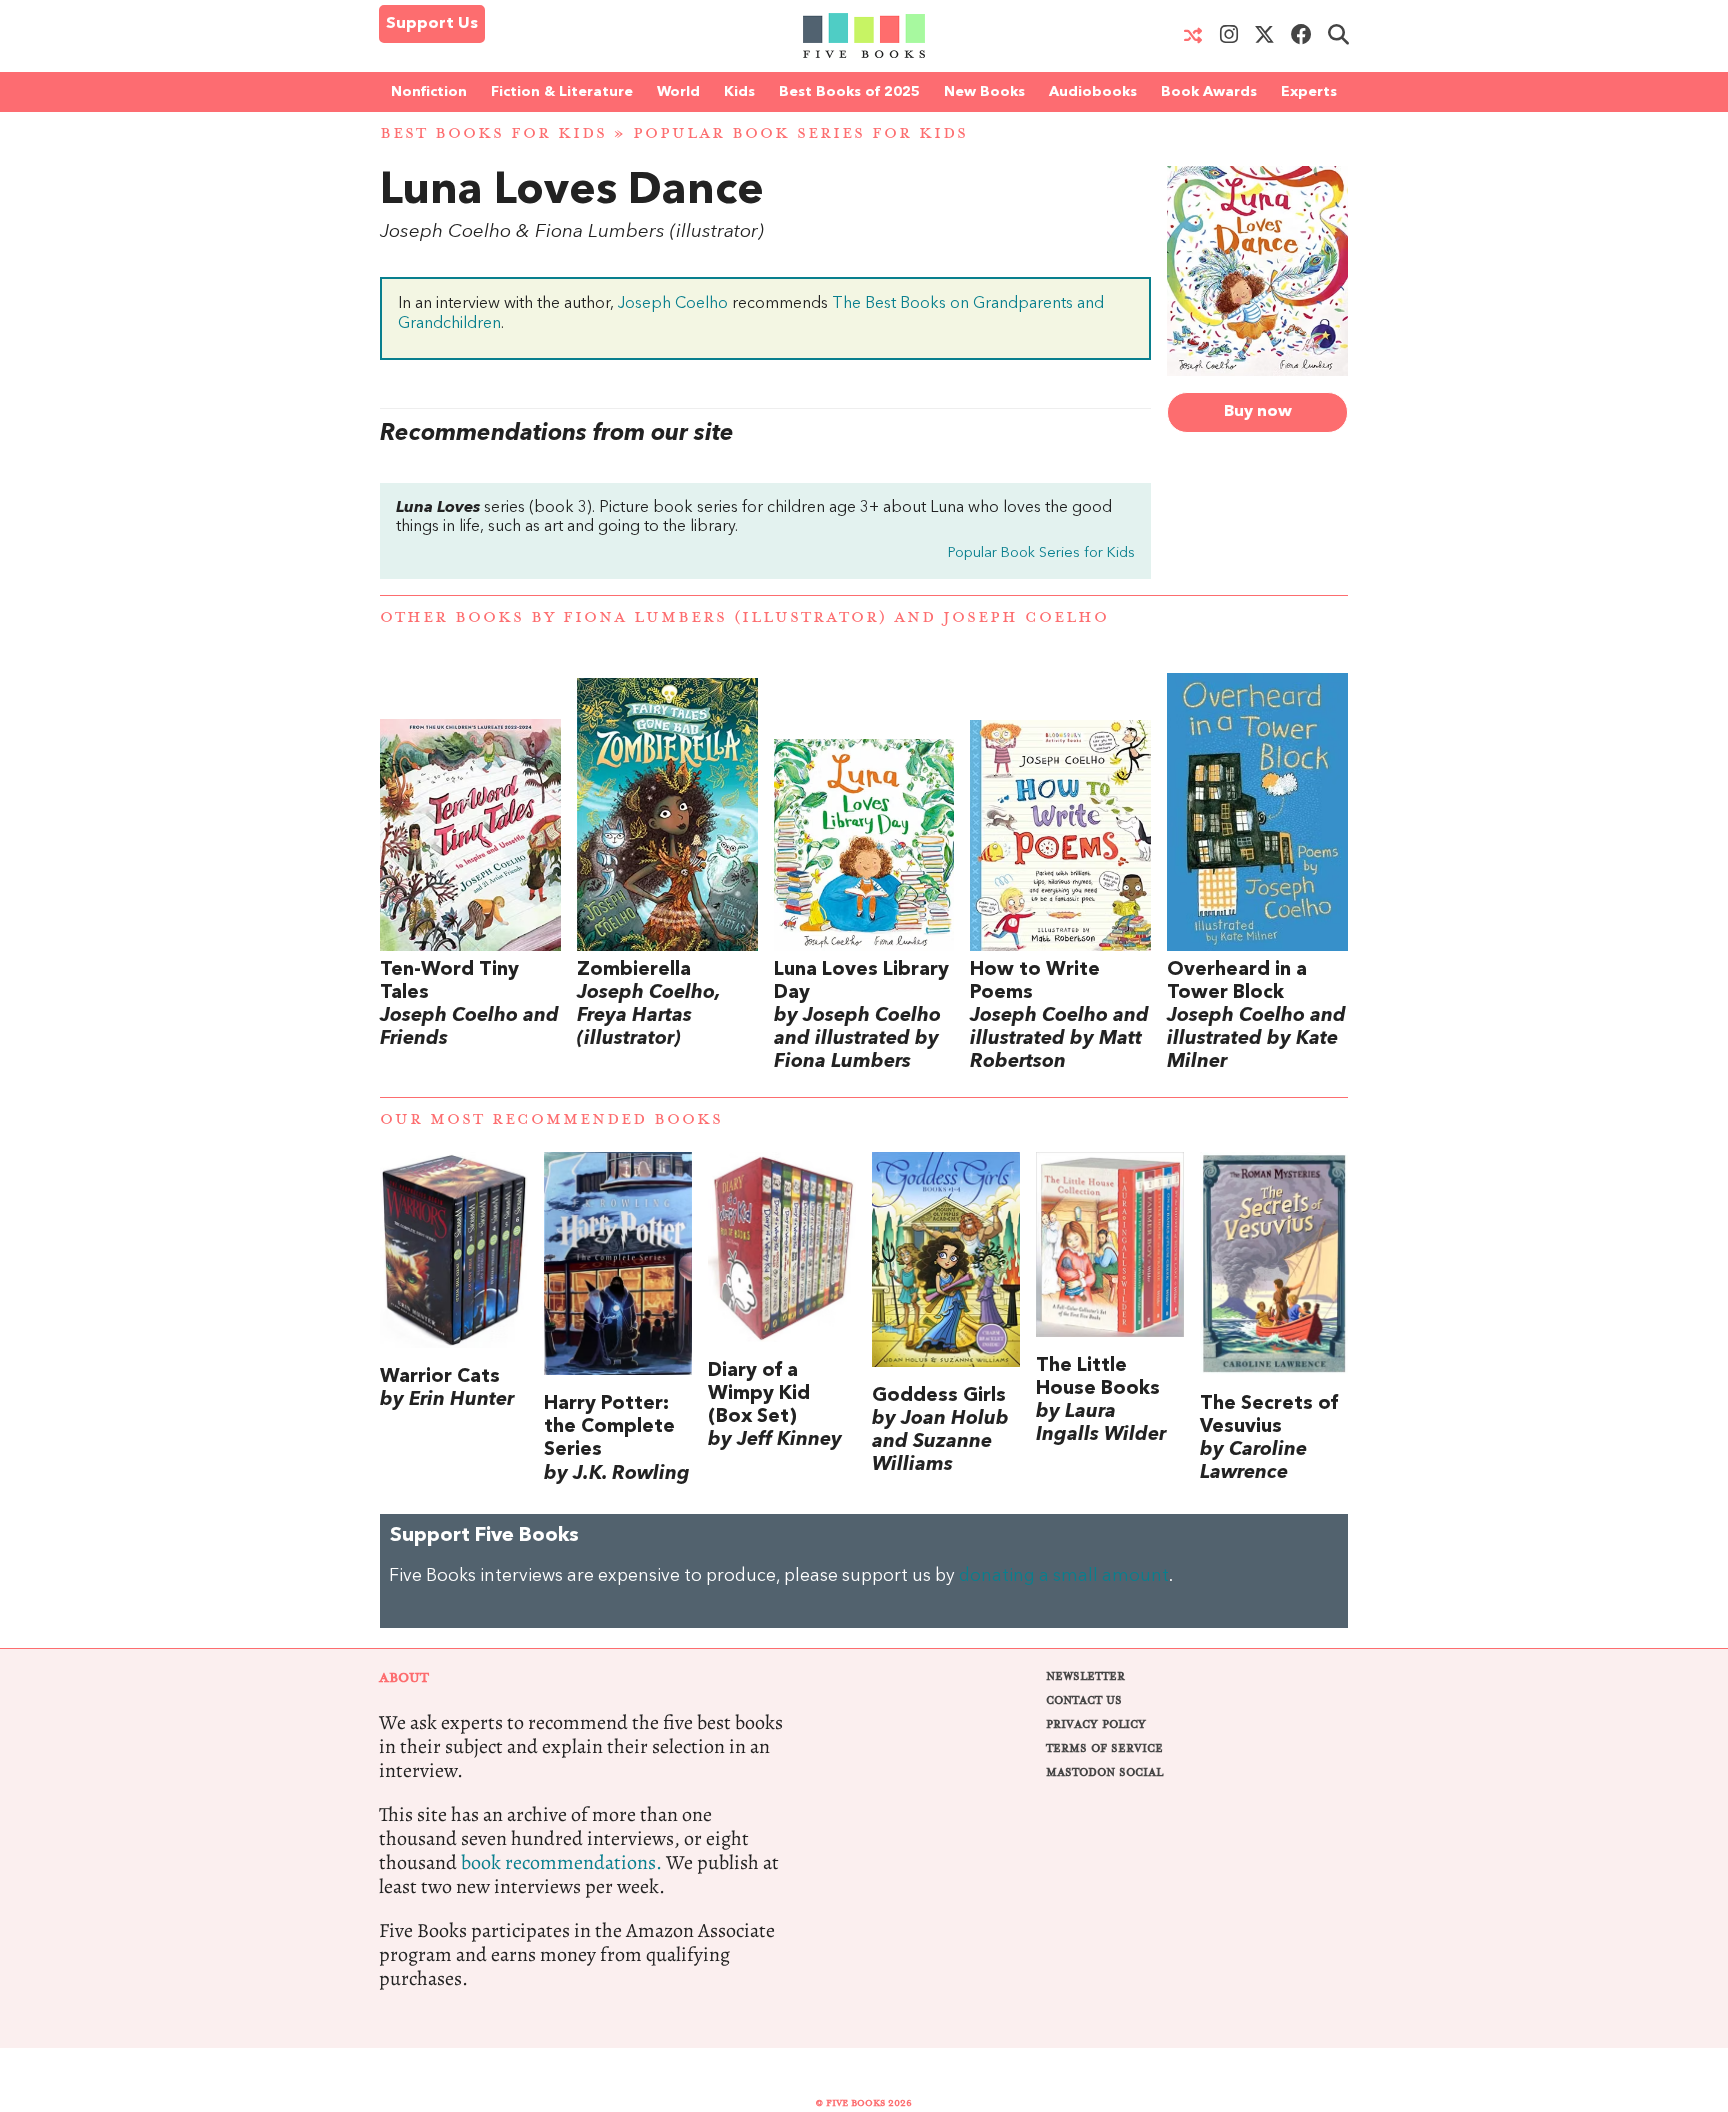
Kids (739, 92)
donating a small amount (1064, 1576)
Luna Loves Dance (572, 192)
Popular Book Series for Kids (800, 133)
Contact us (1084, 1700)
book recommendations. (561, 1862)
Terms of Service (1104, 1748)
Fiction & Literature (562, 92)
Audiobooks (1093, 92)
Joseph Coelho (673, 304)
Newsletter (1085, 1676)
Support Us (432, 24)
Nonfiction (429, 92)
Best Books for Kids (493, 133)
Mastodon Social (1104, 1772)
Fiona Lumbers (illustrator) (725, 617)
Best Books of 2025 (849, 92)
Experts (1309, 92)
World (678, 92)
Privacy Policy (1096, 1724)
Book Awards (1209, 92)
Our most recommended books (551, 1119)
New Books (984, 92)
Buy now (1258, 412)
